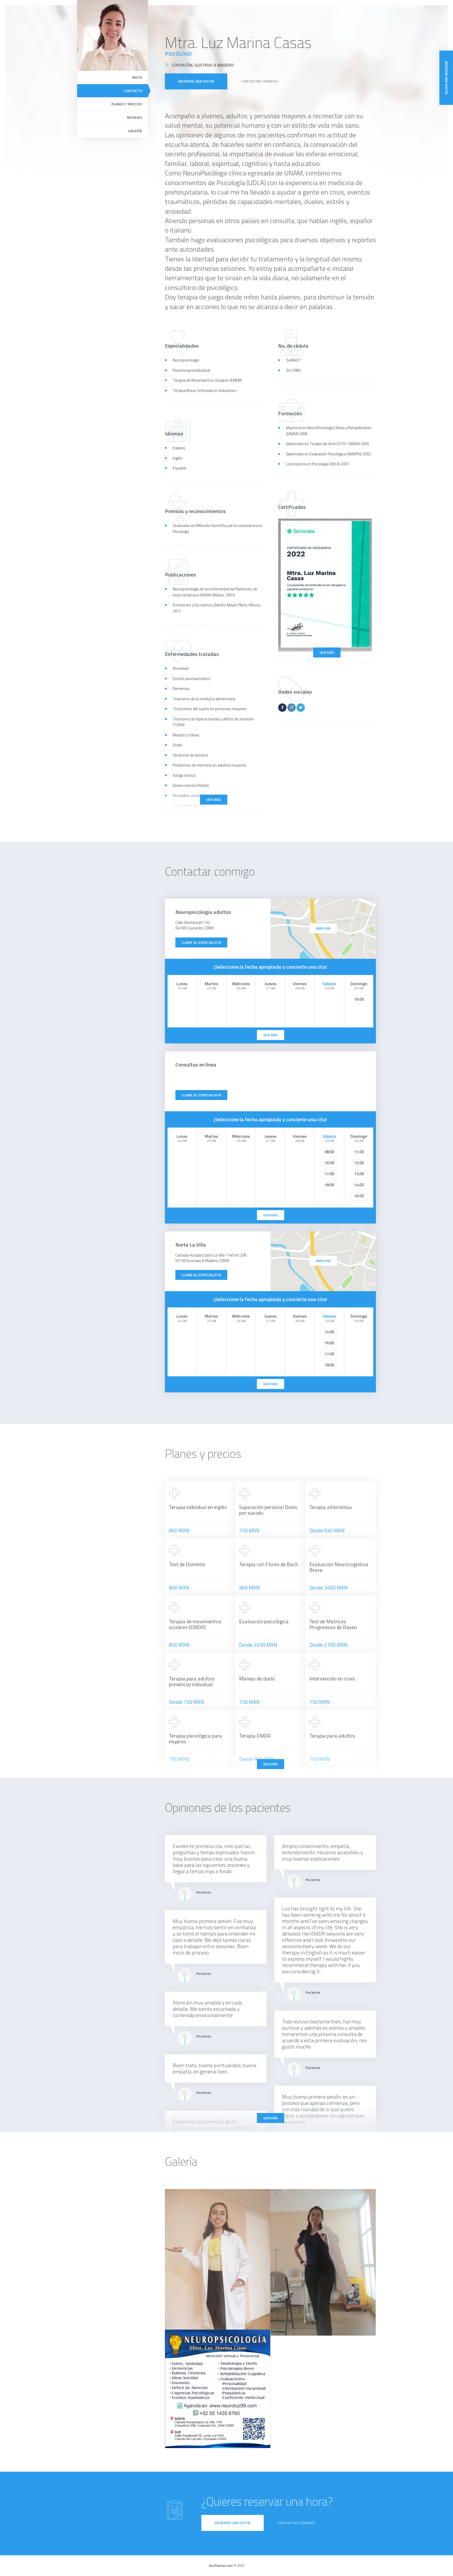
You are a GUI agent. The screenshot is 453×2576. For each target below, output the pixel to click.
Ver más (327, 652)
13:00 (359, 1174)
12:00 (359, 1163)
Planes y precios (127, 104)
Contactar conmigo (260, 81)
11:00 (359, 1152)
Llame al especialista (201, 942)
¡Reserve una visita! (196, 81)
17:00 (329, 1174)
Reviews (134, 117)
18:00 (329, 1185)
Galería (135, 131)
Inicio (137, 77)
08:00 (329, 1152)
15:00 (329, 1332)
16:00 (359, 999)
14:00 (359, 1185)
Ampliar (323, 928)
